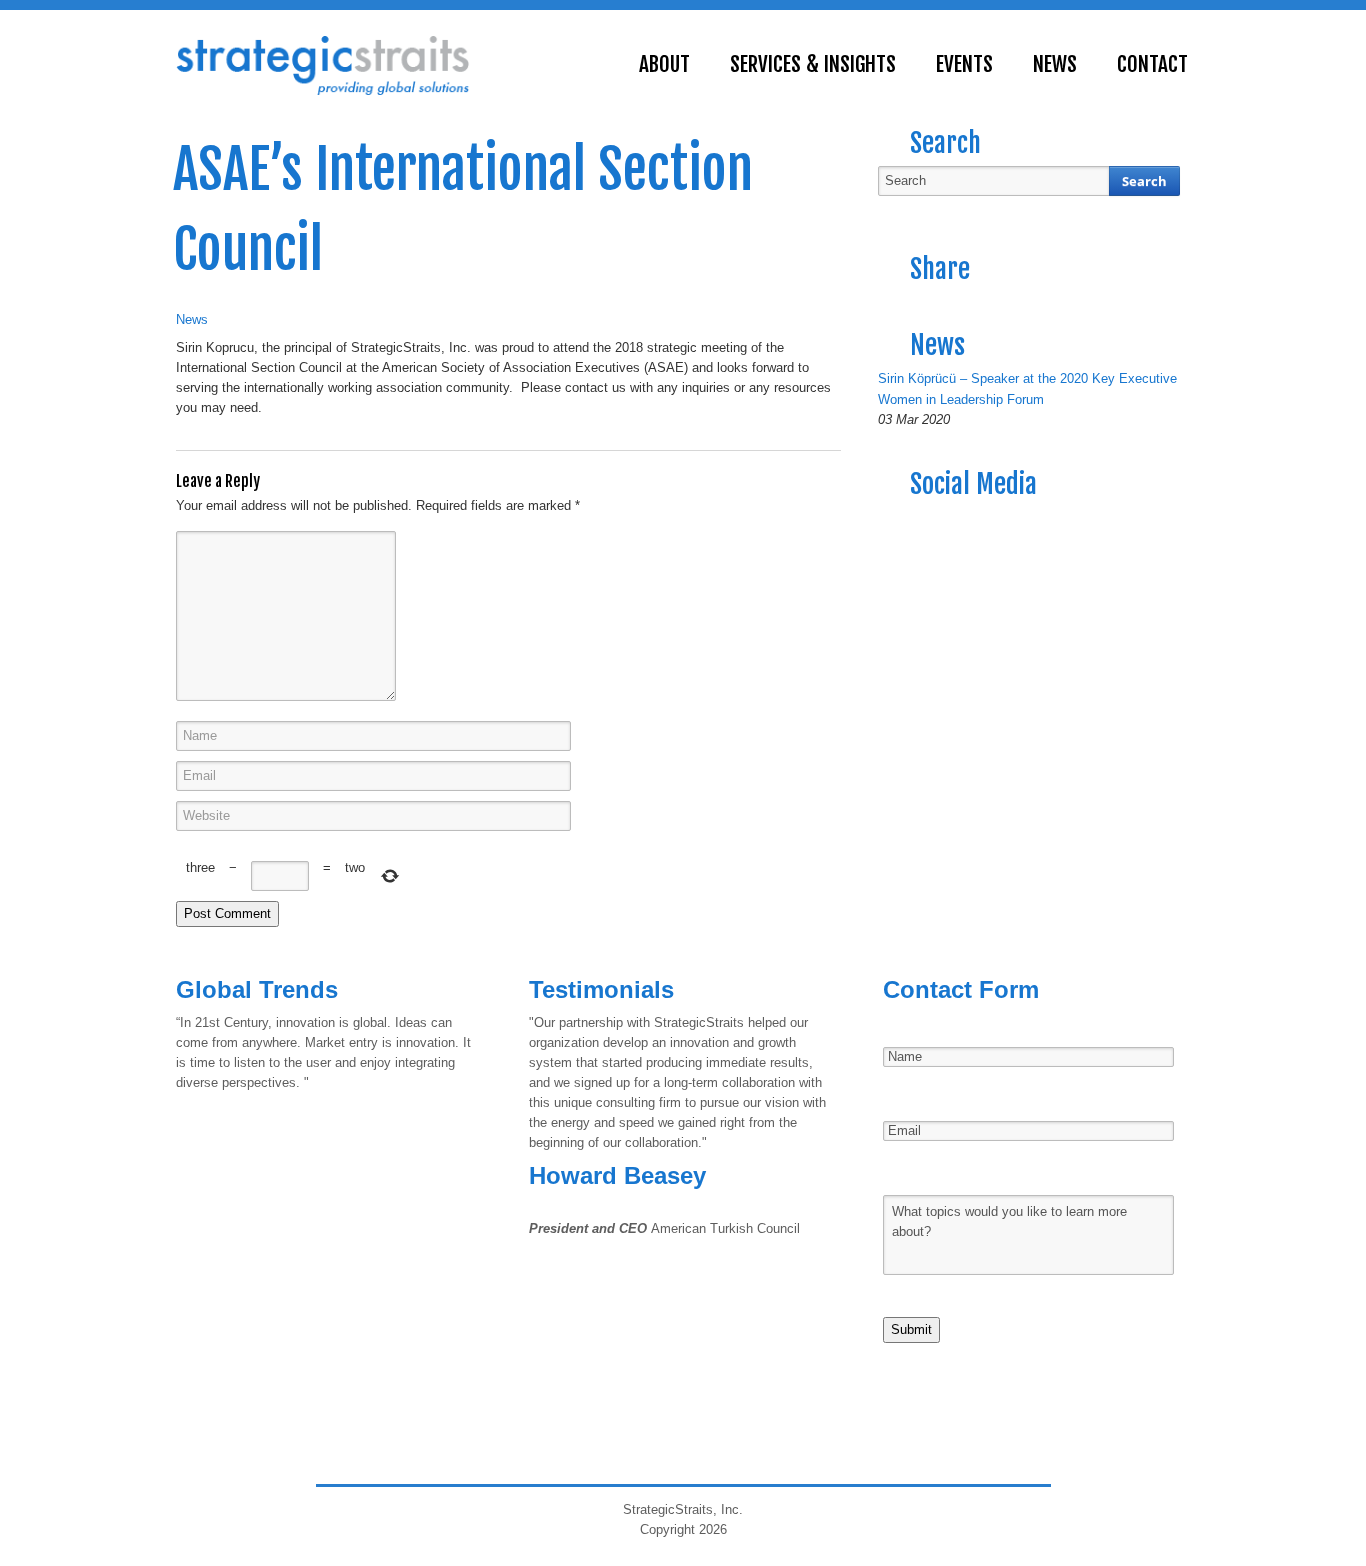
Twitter (932, 523)
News (192, 319)
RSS (894, 523)
